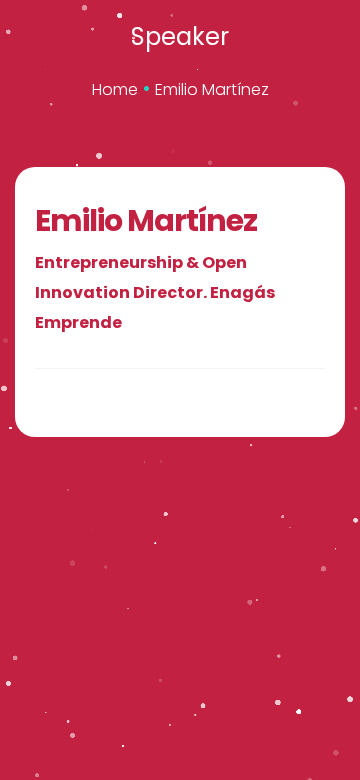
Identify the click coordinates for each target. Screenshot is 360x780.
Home (115, 89)
